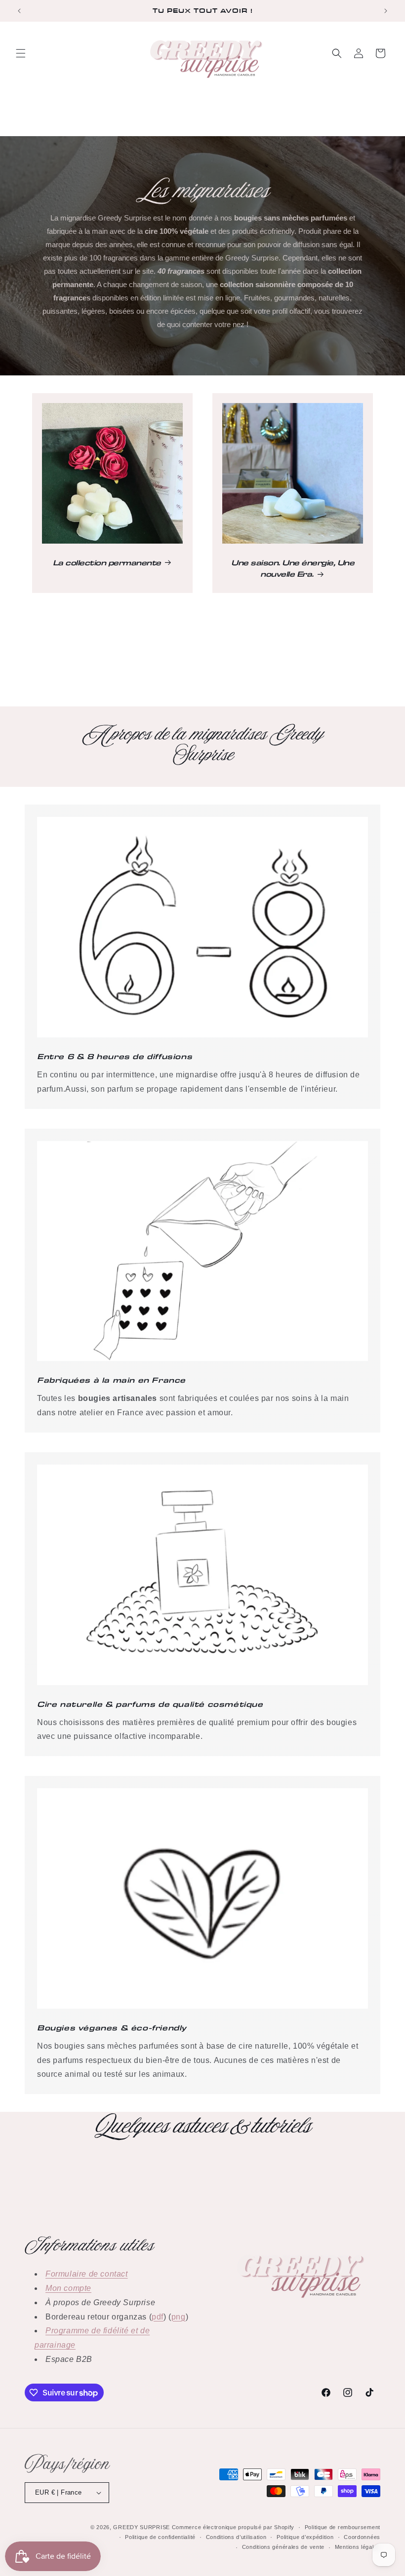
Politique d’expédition (305, 2537)
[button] (21, 53)
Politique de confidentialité (160, 2537)
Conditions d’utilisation (236, 2537)
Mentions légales (358, 2547)
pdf (158, 2317)
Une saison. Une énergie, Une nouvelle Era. (293, 568)
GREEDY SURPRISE (142, 2527)
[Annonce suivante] (386, 11)
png (179, 2317)
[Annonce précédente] (19, 11)
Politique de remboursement (343, 2527)
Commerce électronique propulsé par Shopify (233, 2527)
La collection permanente (107, 562)
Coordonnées (362, 2537)
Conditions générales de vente (283, 2547)
